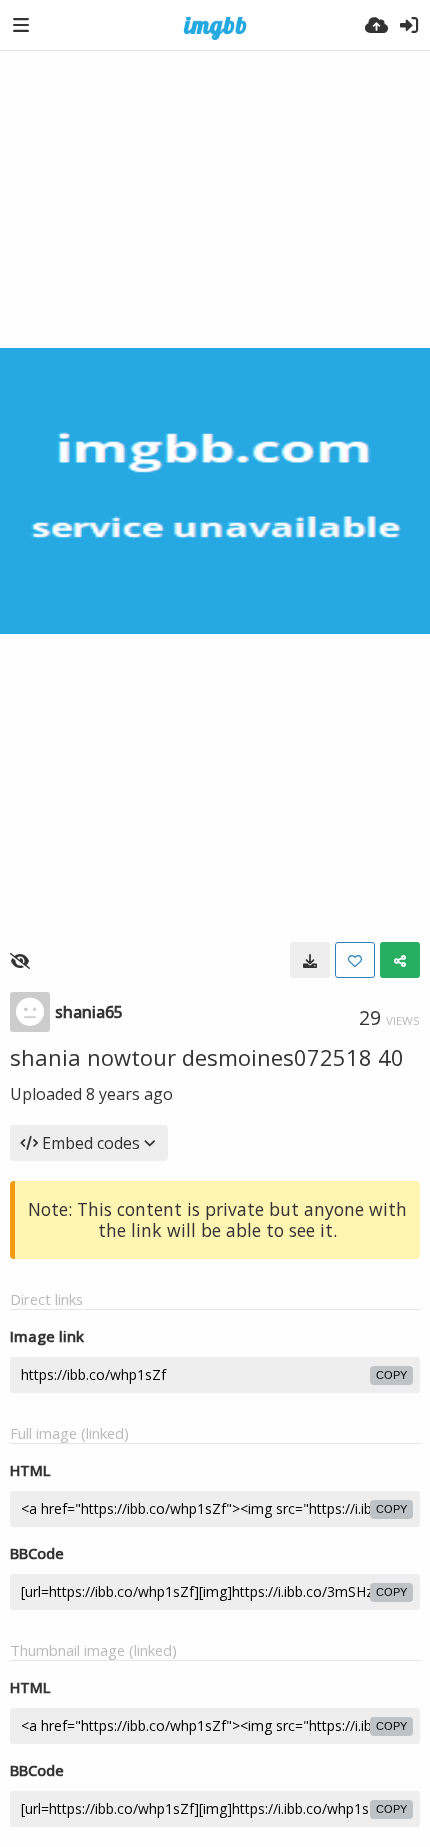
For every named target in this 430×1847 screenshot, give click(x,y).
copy (391, 1375)
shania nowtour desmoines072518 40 (207, 1057)
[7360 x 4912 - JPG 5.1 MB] (310, 960)
